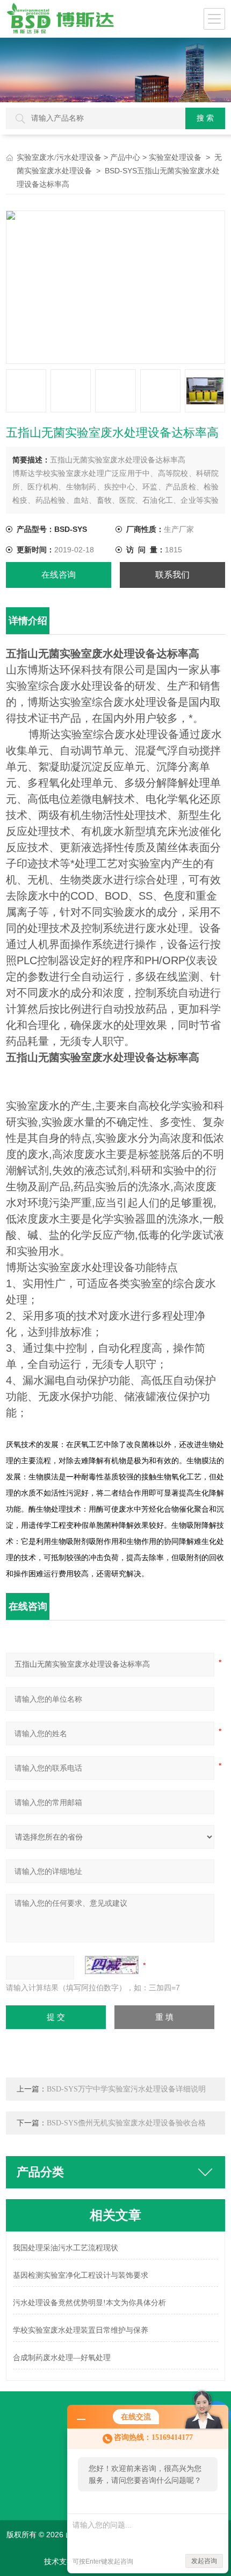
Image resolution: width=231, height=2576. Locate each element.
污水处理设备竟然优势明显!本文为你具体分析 (89, 2303)
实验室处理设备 (175, 157)
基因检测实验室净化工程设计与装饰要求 (81, 2275)
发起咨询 (204, 2561)
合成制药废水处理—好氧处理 (62, 2358)
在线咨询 (59, 575)
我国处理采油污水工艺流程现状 (66, 2248)
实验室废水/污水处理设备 (59, 157)
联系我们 (172, 575)
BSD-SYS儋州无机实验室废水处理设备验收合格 (126, 2123)
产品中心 (125, 157)
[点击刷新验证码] (112, 1965)
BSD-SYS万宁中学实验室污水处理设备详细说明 (126, 2089)
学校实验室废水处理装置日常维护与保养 (81, 2330)
